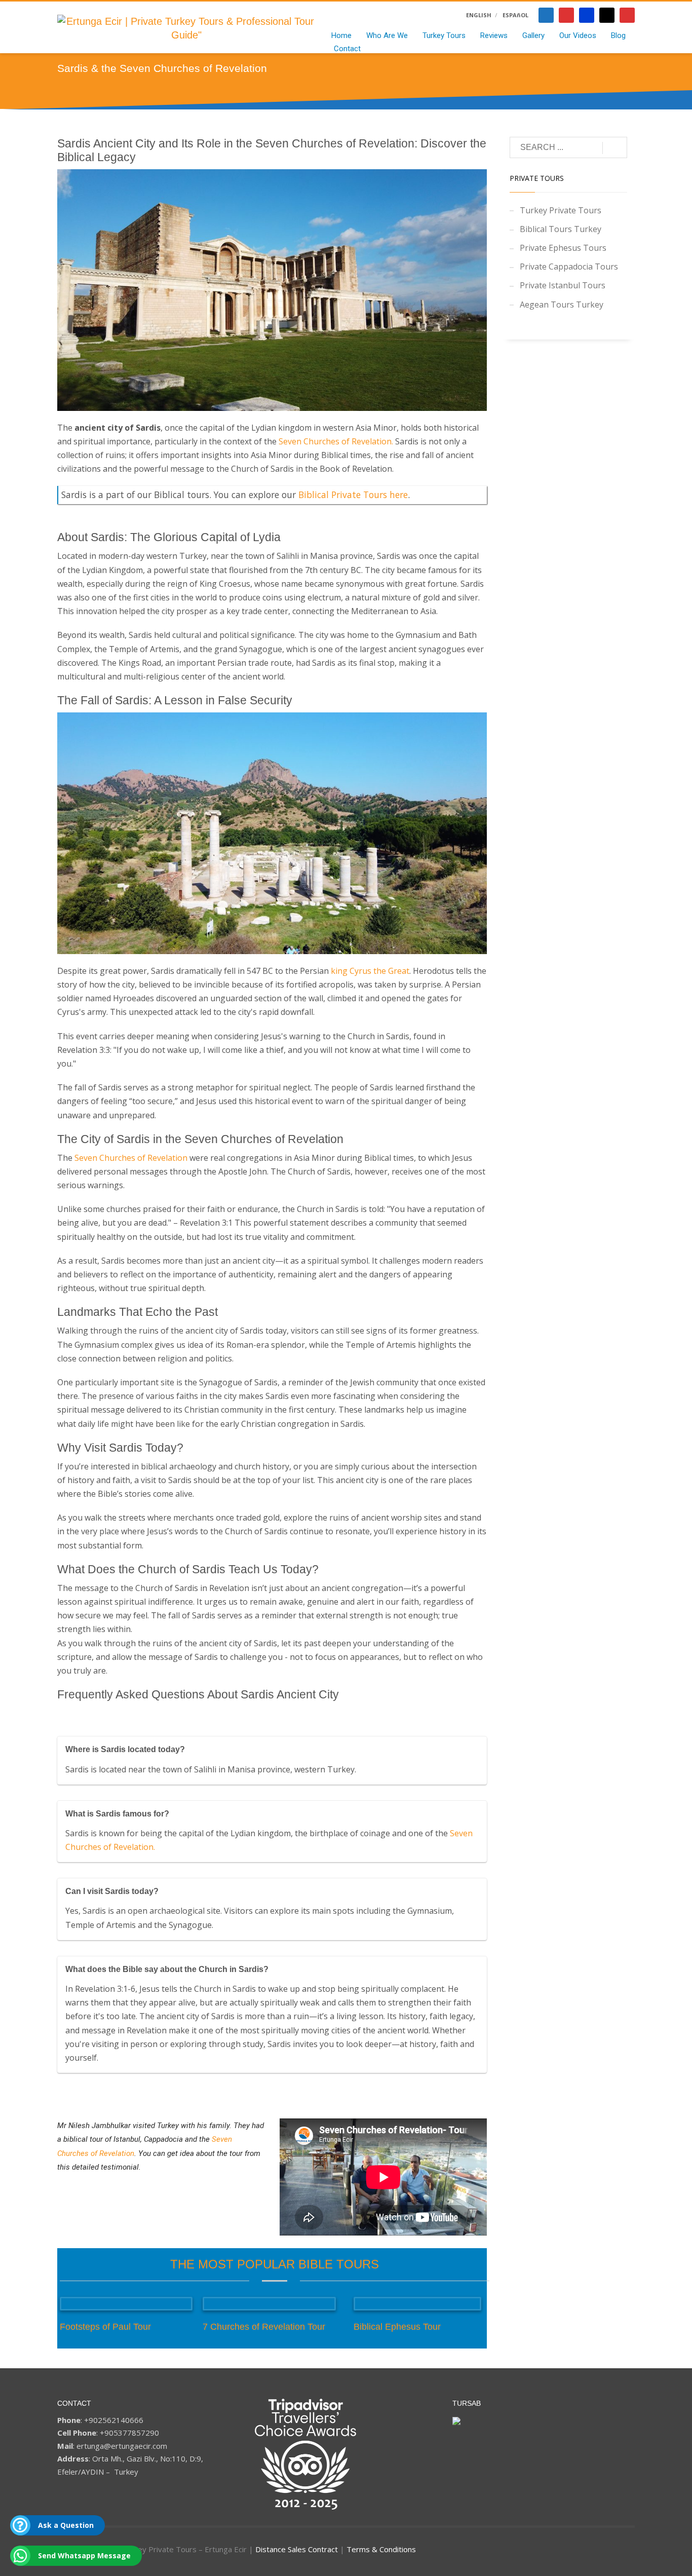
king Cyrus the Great (370, 971)
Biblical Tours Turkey (561, 229)
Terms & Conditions (381, 2549)
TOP (675, 2206)
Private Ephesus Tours (563, 248)
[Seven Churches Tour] (269, 2304)
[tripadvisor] (607, 15)
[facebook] (546, 15)
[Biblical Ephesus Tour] (417, 2304)
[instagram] (627, 15)
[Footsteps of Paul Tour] (126, 2304)
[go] (615, 148)
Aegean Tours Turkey (562, 305)
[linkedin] (587, 15)
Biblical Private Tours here (353, 495)
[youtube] (566, 15)
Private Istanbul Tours (563, 285)
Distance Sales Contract (297, 2549)
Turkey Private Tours (561, 210)
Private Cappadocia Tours (569, 267)
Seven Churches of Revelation (335, 441)
